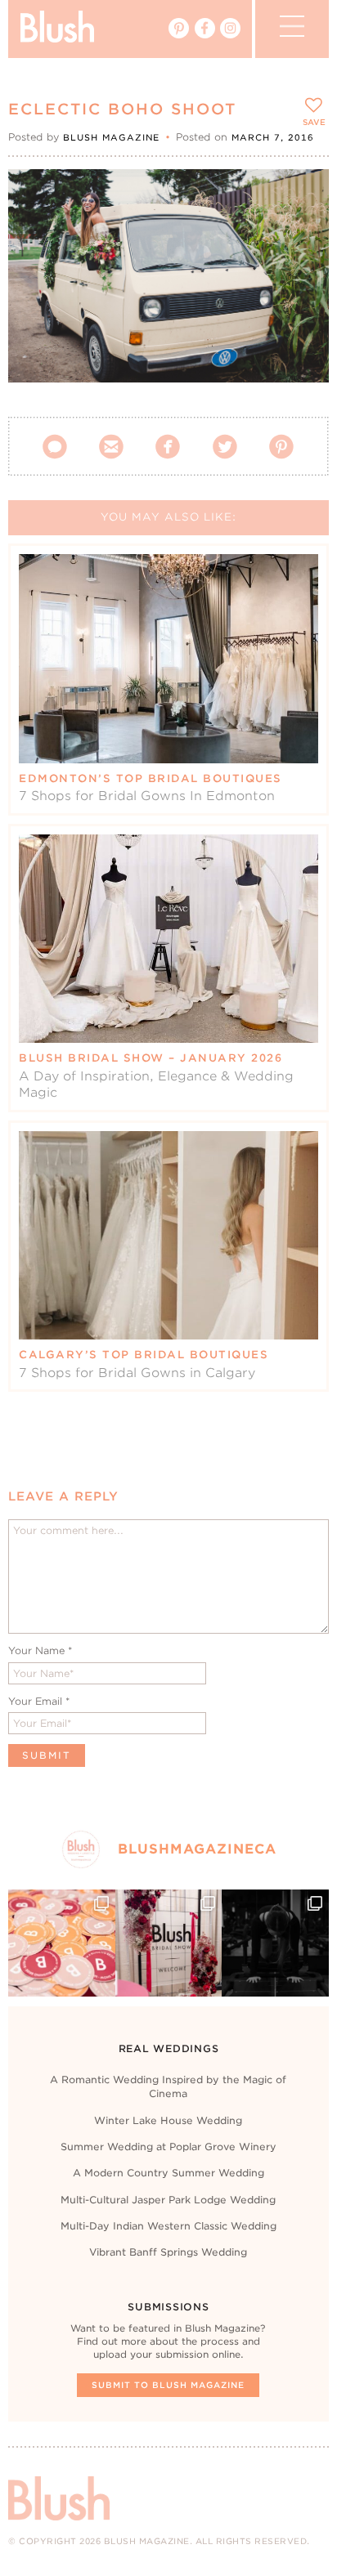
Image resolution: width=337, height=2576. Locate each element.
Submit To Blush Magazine (168, 2385)
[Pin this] (302, 232)
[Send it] (302, 270)
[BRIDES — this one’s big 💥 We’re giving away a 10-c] (275, 1943)
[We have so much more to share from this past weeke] (61, 1943)
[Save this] (302, 195)
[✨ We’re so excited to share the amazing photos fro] (168, 1943)
